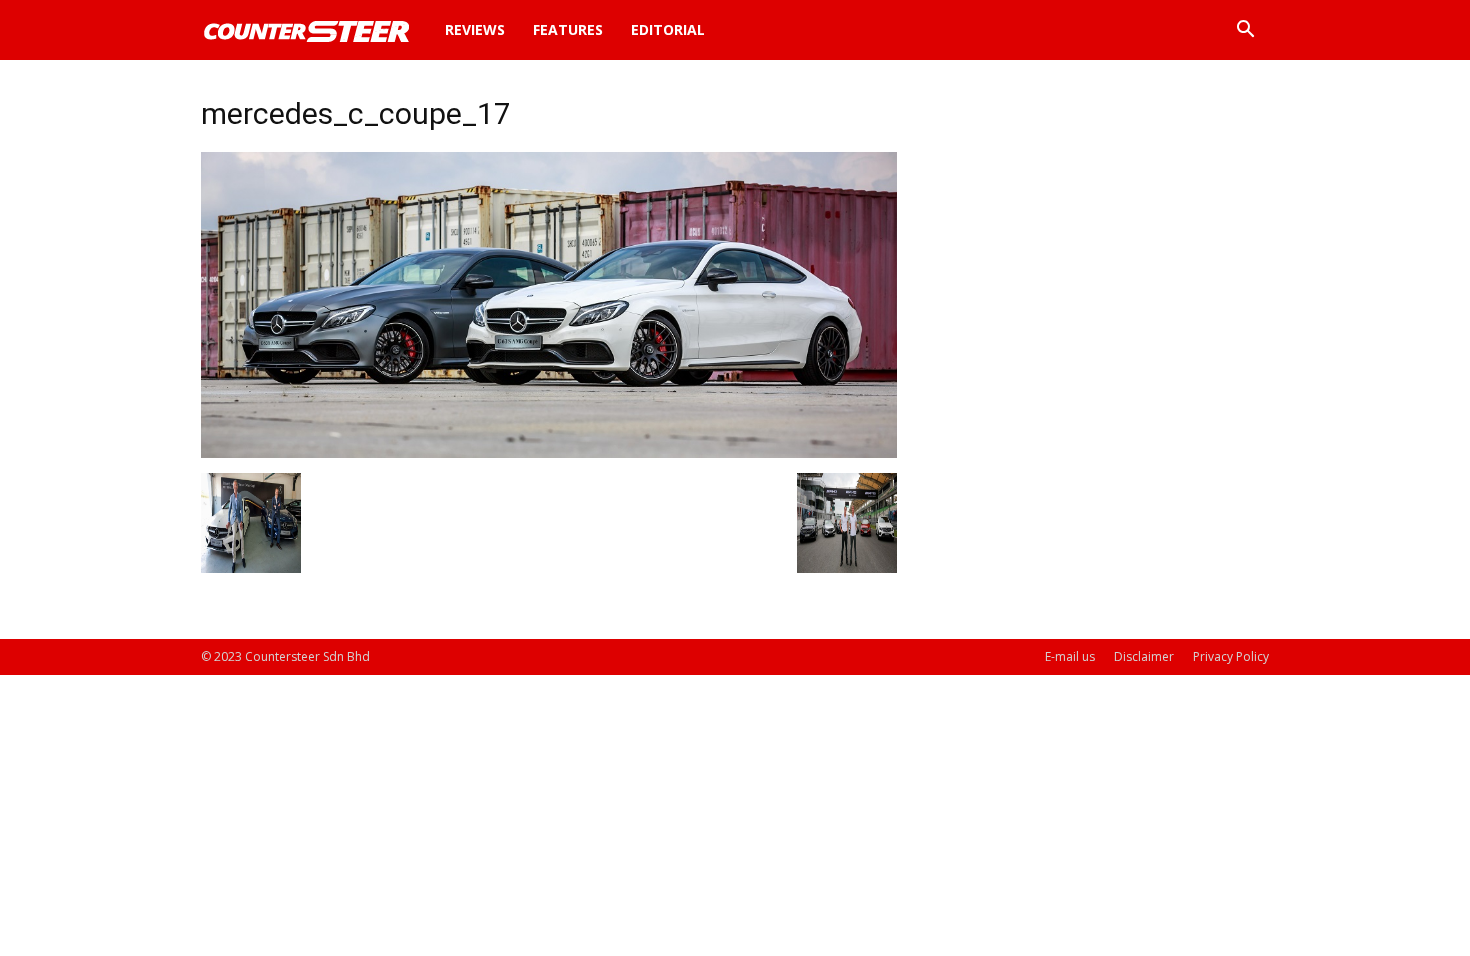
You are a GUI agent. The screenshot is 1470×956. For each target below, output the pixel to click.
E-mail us (1070, 656)
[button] (1245, 31)
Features (568, 29)
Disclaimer (1144, 656)
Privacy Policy (1231, 656)
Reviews (475, 29)
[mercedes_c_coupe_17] (549, 452)
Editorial (668, 29)
